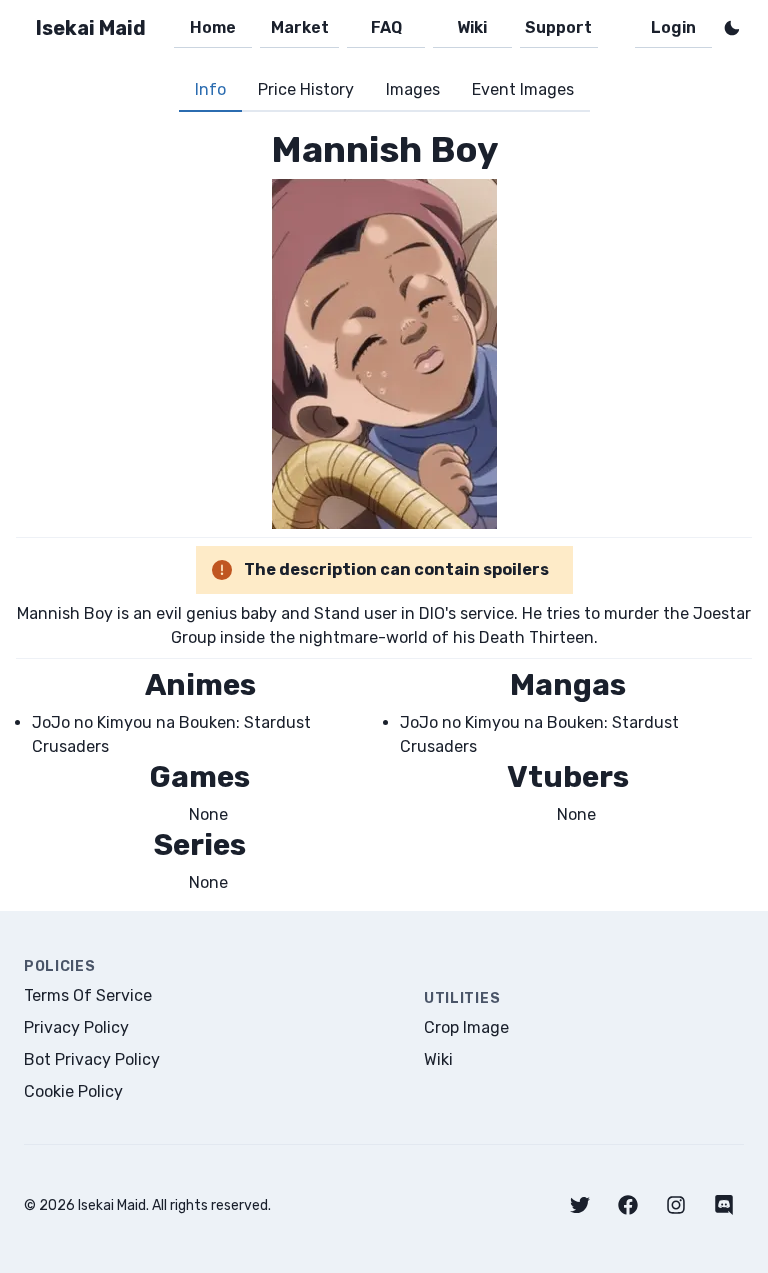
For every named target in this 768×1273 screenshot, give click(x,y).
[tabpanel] (384, 511)
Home (213, 27)
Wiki (472, 27)
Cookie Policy (73, 1091)
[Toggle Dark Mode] (732, 28)
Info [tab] (210, 89)
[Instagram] (676, 1205)
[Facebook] (628, 1205)
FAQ (386, 27)
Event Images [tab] (523, 89)
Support (558, 27)
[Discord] (724, 1205)
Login (673, 27)
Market (300, 27)
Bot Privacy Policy (92, 1059)
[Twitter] (580, 1205)
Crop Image (466, 1027)
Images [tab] (413, 89)
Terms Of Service (88, 995)
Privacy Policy (76, 1027)
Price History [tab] (306, 89)
